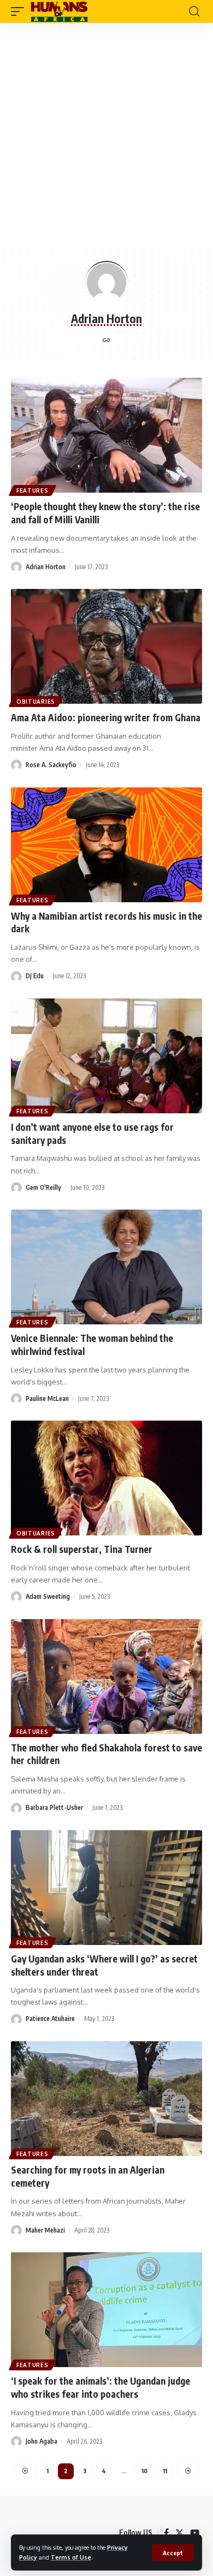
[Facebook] (166, 2533)
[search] (194, 11)
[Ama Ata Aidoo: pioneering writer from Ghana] (106, 646)
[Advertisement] (106, 135)
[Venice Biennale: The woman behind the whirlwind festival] (106, 1267)
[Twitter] (179, 2533)
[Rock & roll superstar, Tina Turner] (106, 1478)
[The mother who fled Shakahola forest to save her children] (106, 1677)
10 (144, 2471)
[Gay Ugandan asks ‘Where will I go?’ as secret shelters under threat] (106, 1888)
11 (165, 2471)
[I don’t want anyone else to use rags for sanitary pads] (106, 1056)
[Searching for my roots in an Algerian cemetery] (106, 2099)
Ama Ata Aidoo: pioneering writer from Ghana (106, 717)
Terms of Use (71, 2557)
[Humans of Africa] (59, 11)
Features (32, 490)
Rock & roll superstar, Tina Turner (82, 1549)
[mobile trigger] (20, 11)
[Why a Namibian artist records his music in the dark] (106, 845)
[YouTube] (195, 2533)
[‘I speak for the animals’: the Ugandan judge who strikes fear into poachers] (106, 2310)
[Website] (106, 341)
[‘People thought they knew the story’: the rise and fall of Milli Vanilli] (106, 435)
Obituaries (36, 702)
